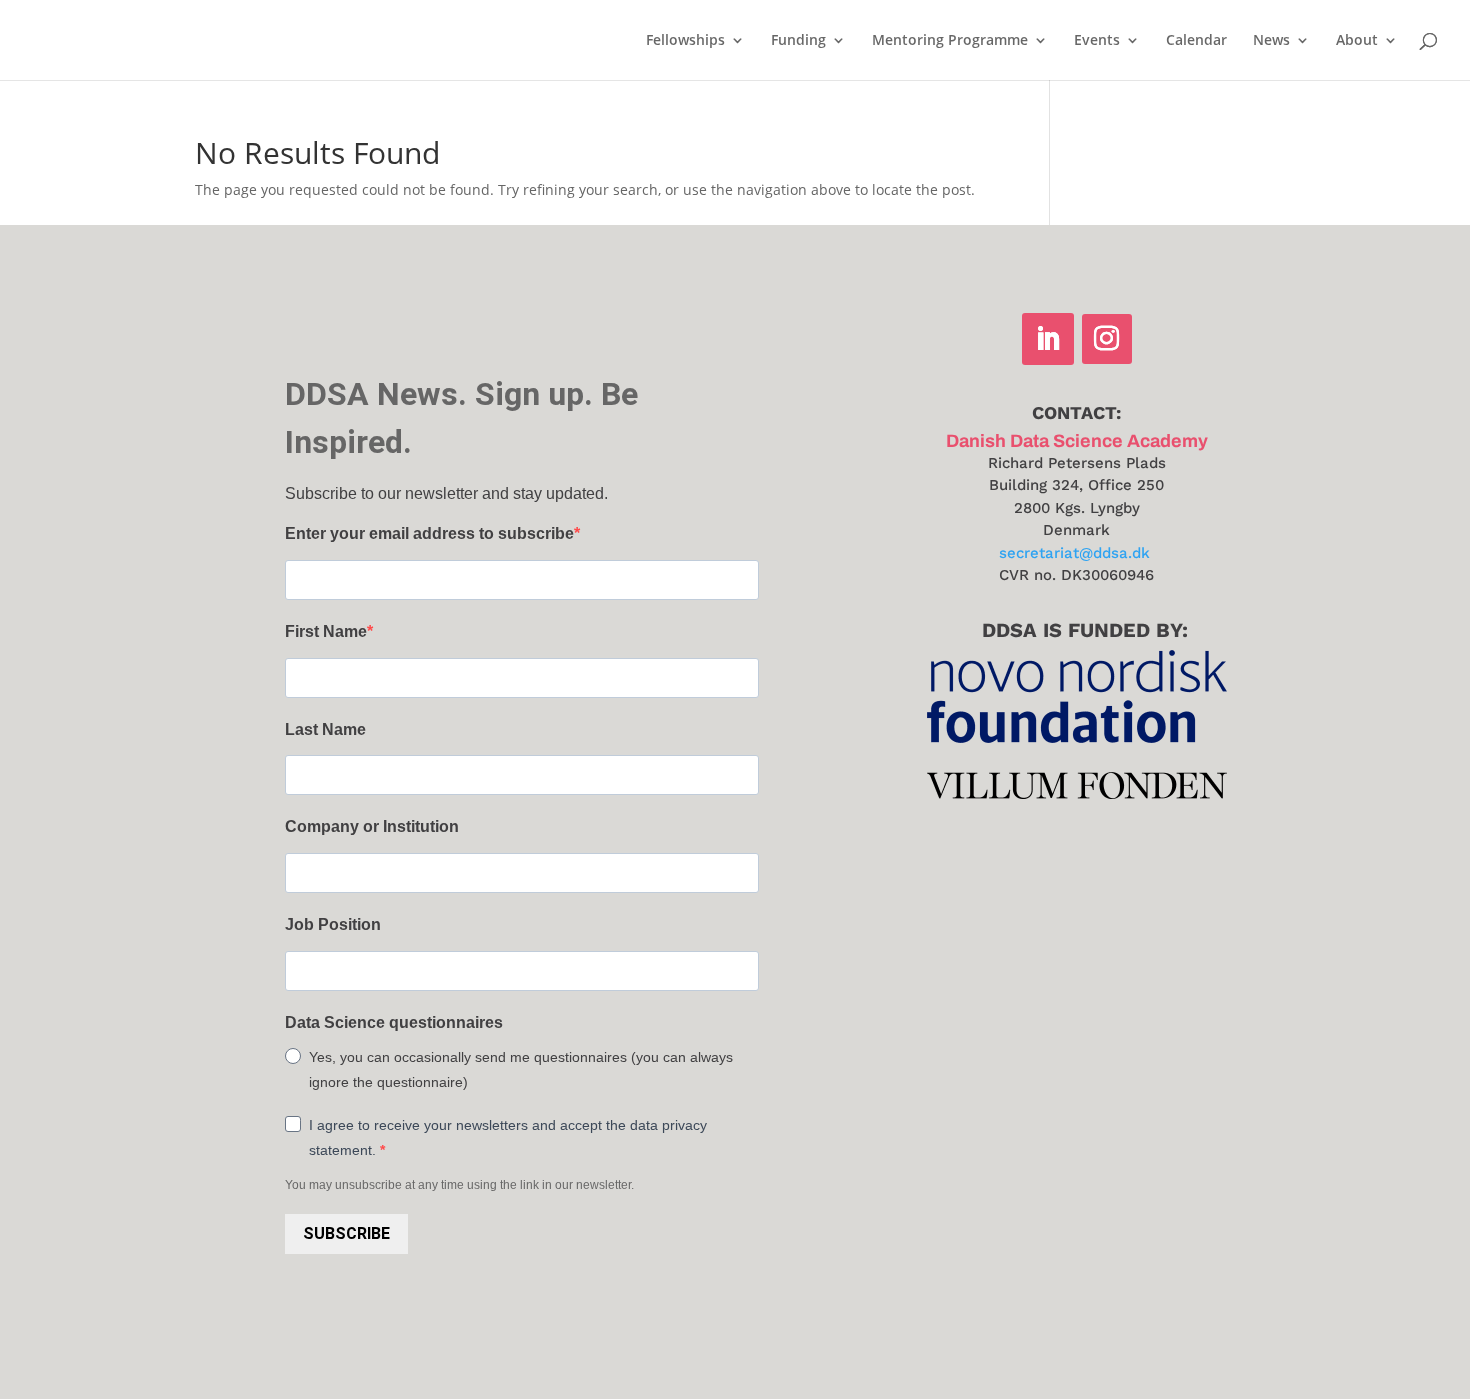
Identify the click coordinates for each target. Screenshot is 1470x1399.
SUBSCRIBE (346, 1233)
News (1271, 41)
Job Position (333, 924)
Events (1097, 41)
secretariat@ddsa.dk (1074, 553)
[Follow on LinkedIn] (1048, 339)
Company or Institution (372, 826)
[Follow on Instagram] (1107, 339)
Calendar (1196, 41)
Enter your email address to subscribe (429, 533)
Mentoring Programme (950, 41)
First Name (326, 631)
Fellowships (685, 41)
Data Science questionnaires (394, 1022)
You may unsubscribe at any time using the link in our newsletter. (459, 1185)
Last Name (325, 729)
